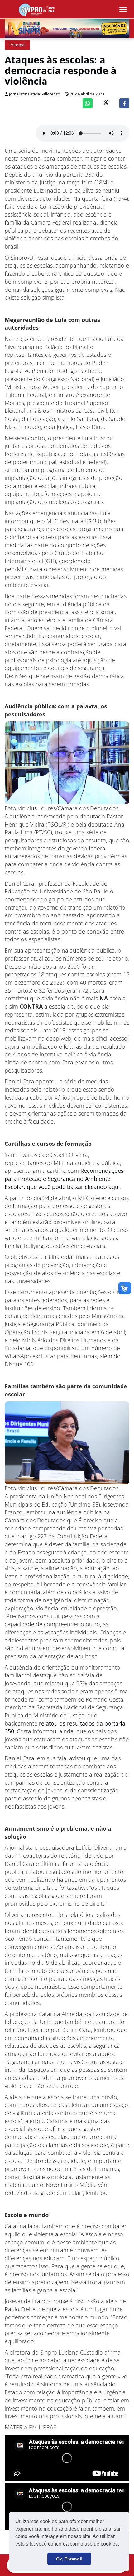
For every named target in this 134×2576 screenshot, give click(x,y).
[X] (106, 103)
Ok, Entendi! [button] (69, 2559)
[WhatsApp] (88, 103)
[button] (121, 2545)
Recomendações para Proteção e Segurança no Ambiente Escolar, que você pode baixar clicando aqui (64, 1179)
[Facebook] (124, 103)
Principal (17, 45)
